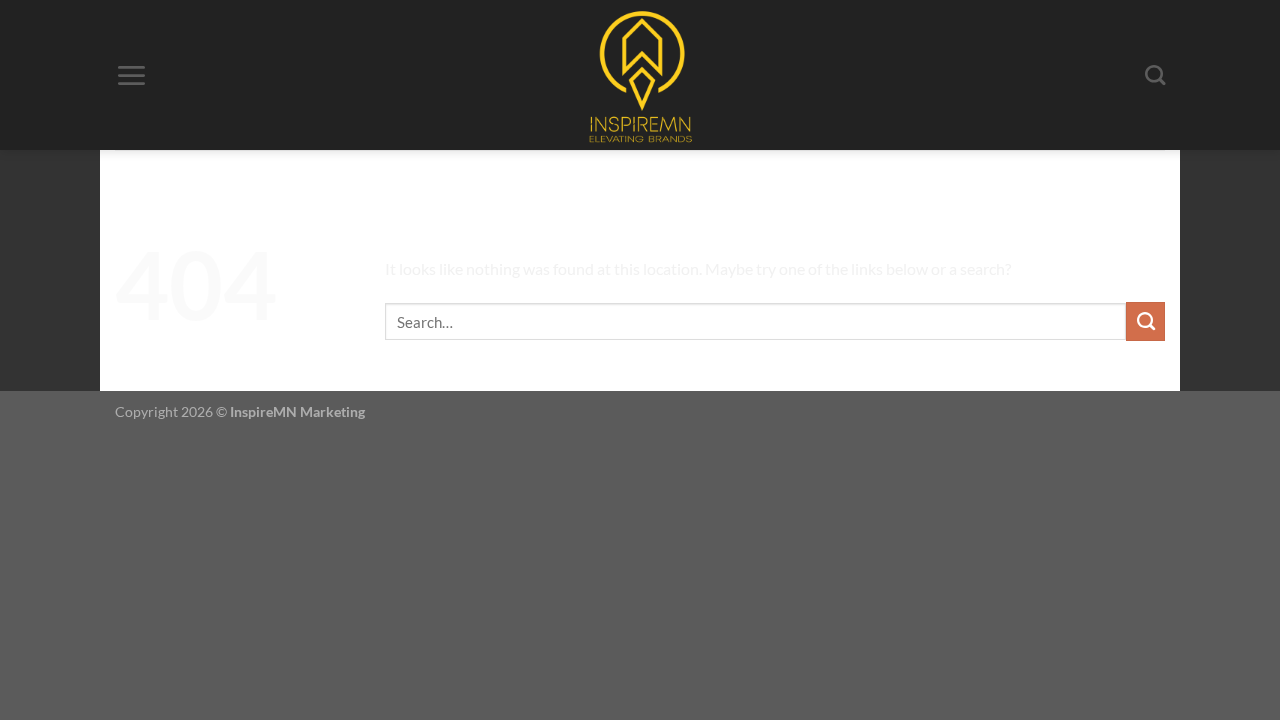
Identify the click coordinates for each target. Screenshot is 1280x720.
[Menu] (131, 75)
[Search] (1155, 75)
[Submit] (1145, 321)
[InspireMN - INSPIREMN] (640, 75)
